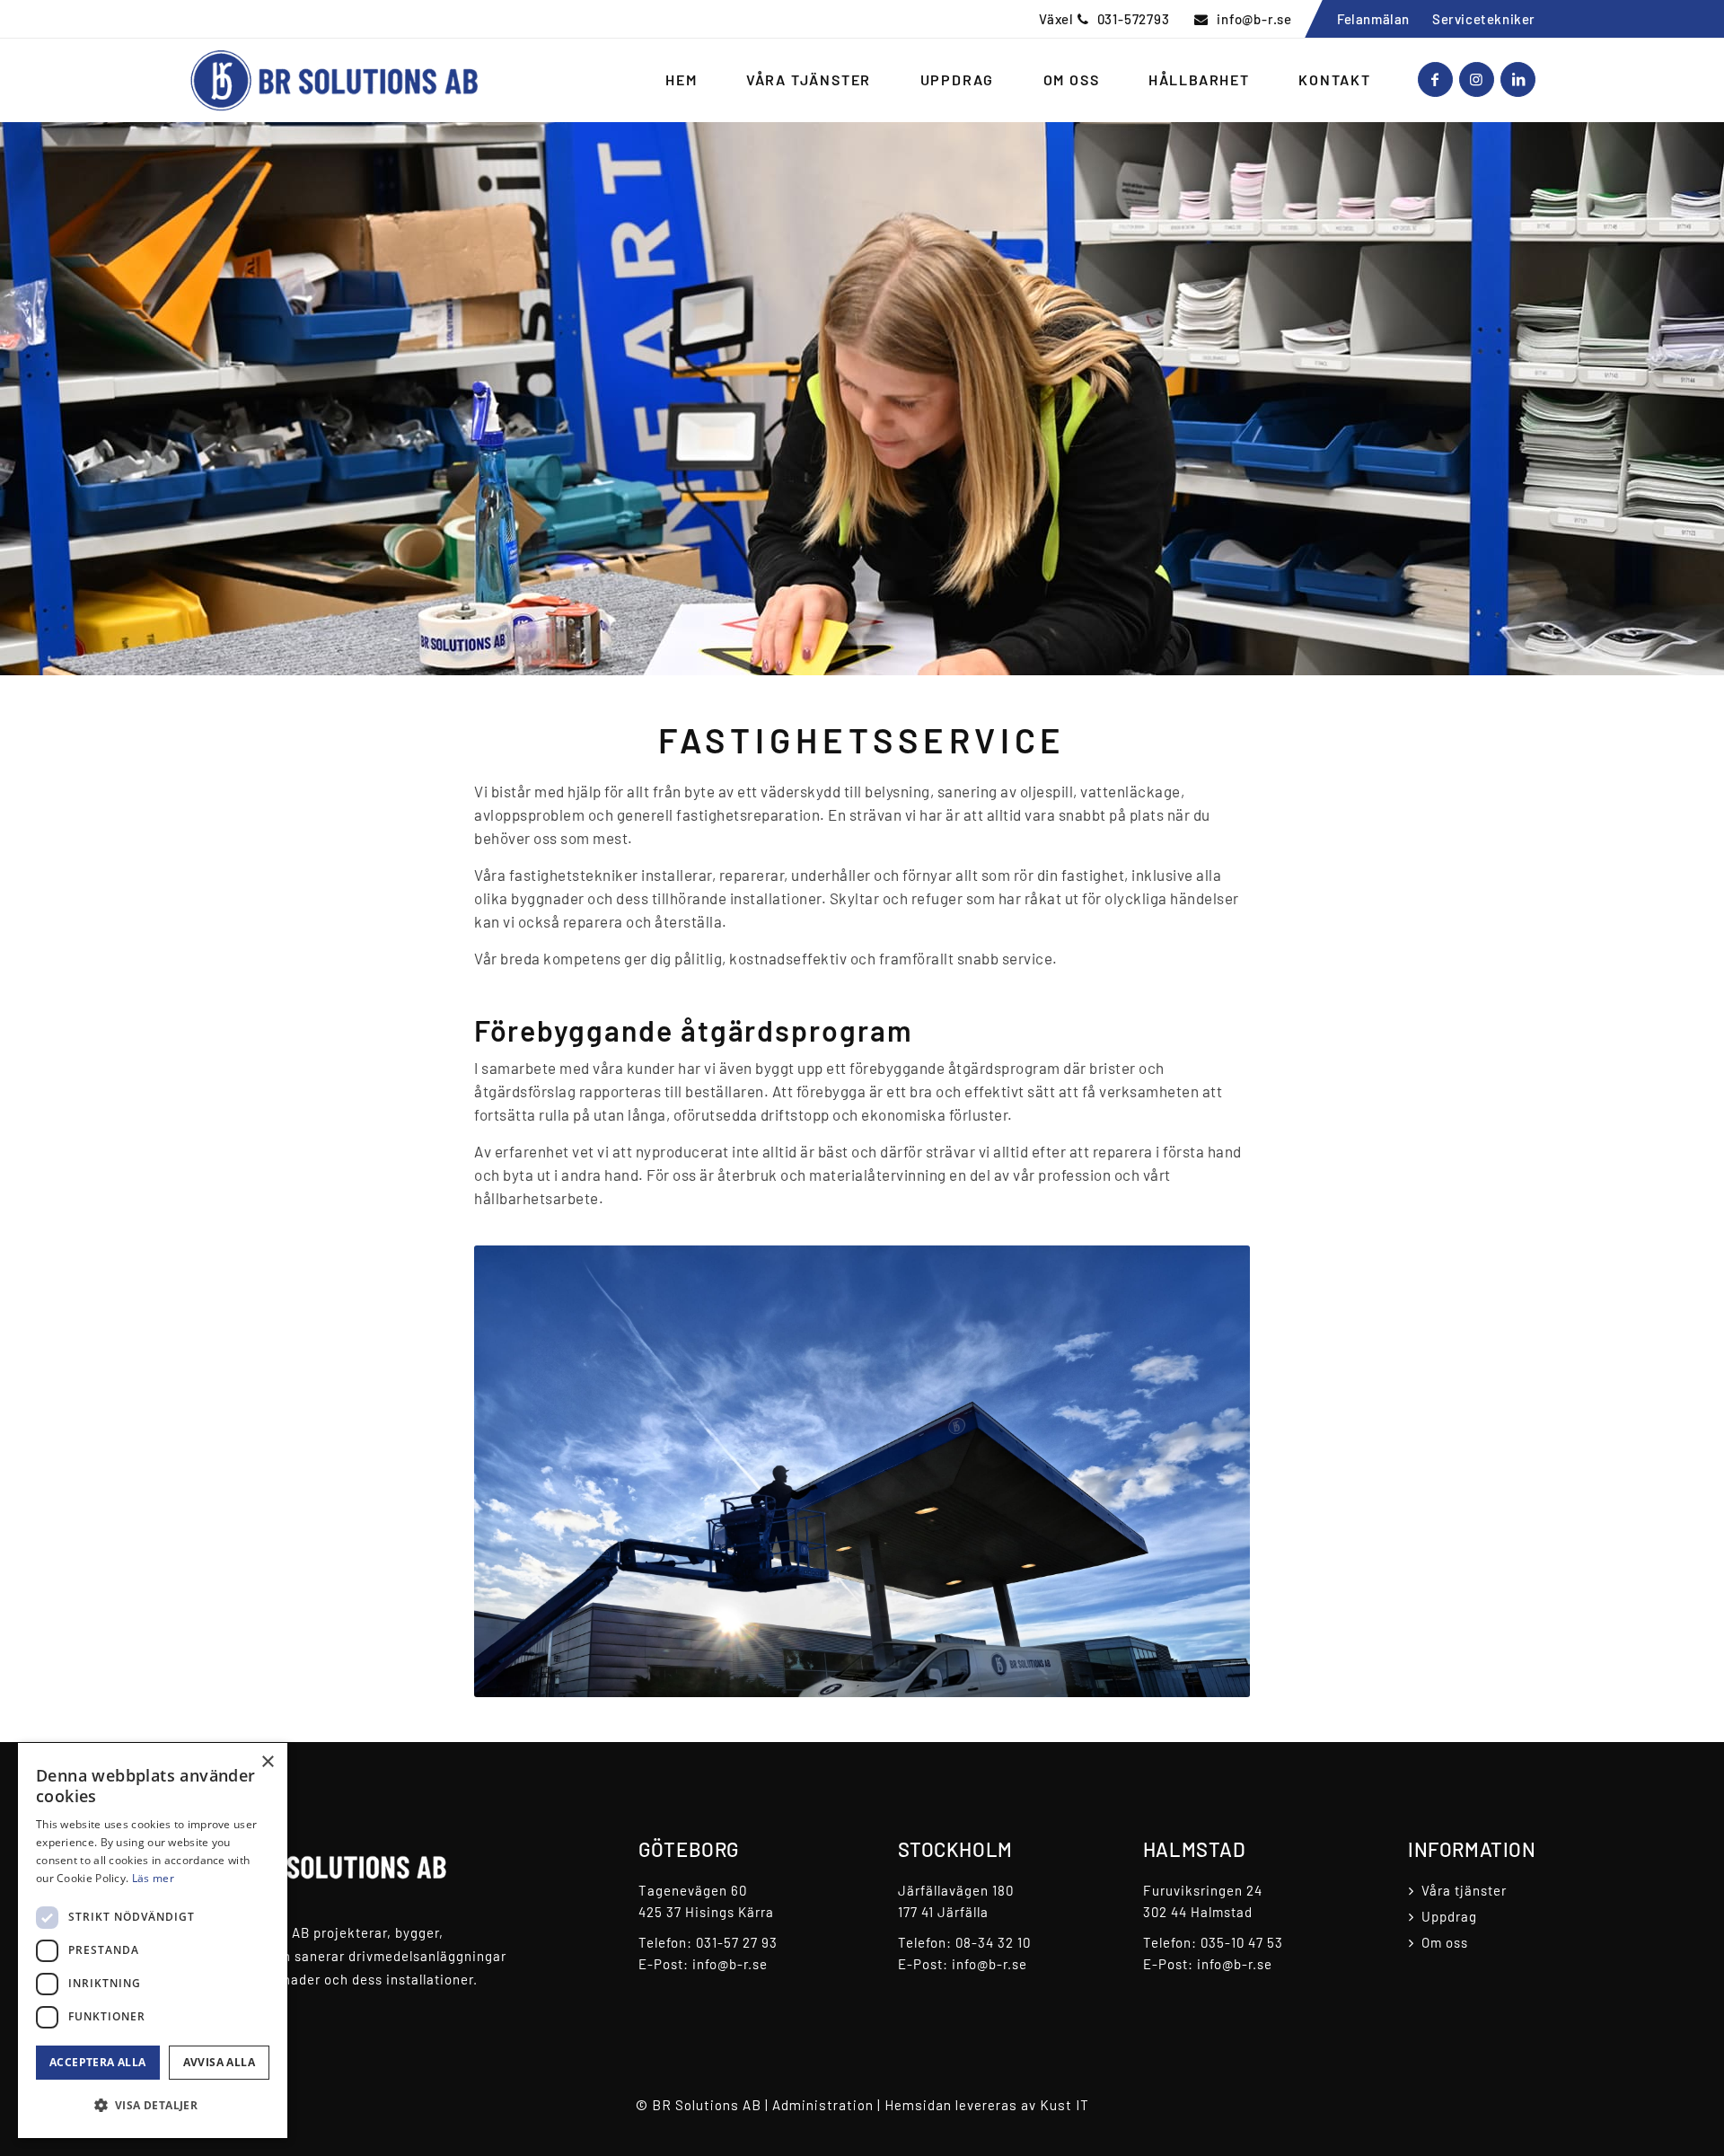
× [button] (267, 1762)
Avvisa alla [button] (219, 2062)
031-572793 (1134, 19)
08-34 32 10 (993, 1942)
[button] (153, 2106)
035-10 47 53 (1242, 1942)
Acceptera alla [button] (98, 2062)
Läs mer (153, 1878)
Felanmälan (1373, 19)
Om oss (1445, 1942)
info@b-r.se (1254, 19)
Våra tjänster (1464, 1890)
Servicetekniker (1484, 19)
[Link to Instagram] (1477, 79)
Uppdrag (1449, 1916)
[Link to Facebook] (1435, 79)
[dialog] (153, 1940)
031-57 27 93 (737, 1942)
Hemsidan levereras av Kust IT (987, 2105)
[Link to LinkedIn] (1518, 79)
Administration (823, 2105)
